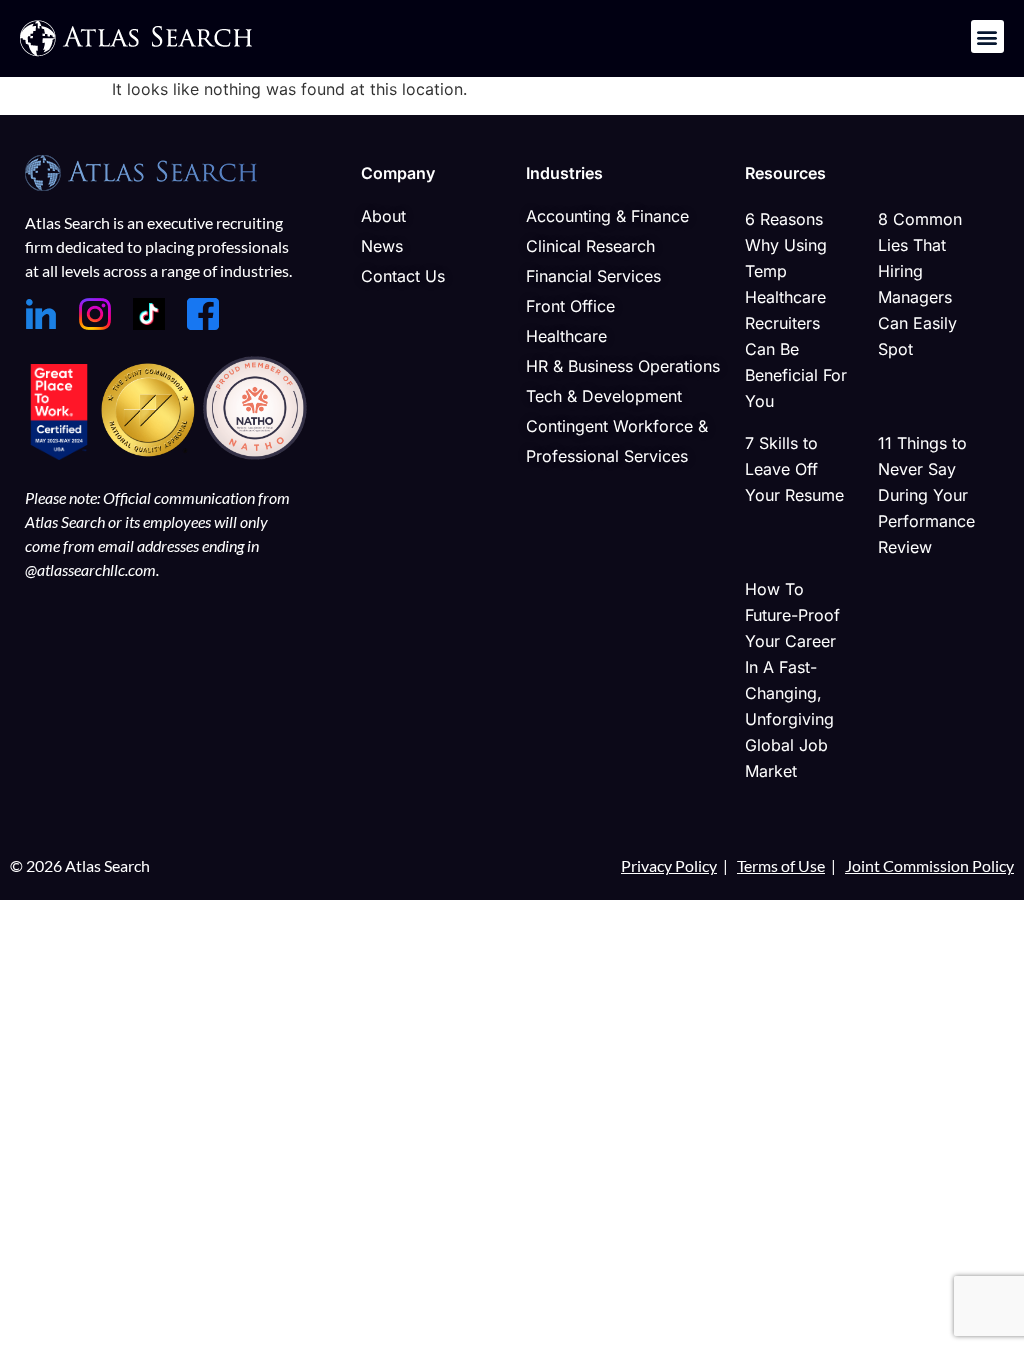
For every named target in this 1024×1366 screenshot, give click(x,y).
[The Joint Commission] (150, 454)
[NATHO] (255, 454)
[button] (987, 36)
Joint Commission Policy (929, 865)
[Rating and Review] (59, 454)
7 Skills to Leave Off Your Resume (794, 469)
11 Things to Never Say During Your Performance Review (926, 495)
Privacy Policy (669, 865)
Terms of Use (781, 865)
